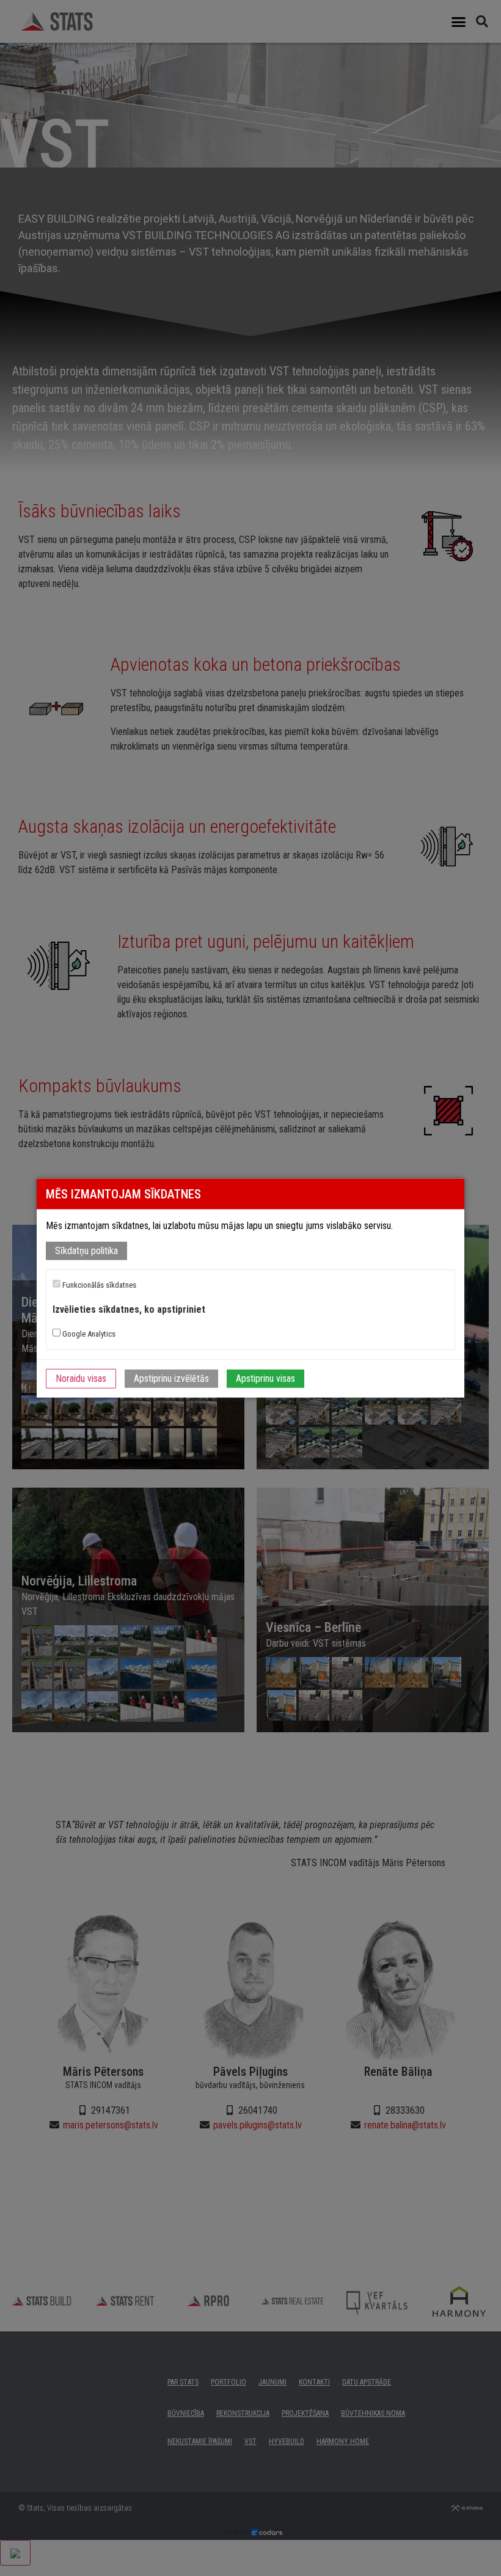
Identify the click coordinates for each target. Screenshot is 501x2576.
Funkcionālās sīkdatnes (98, 1285)
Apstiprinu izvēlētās (171, 1378)
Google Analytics (88, 1334)
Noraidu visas (81, 1378)
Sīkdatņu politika (86, 1251)
